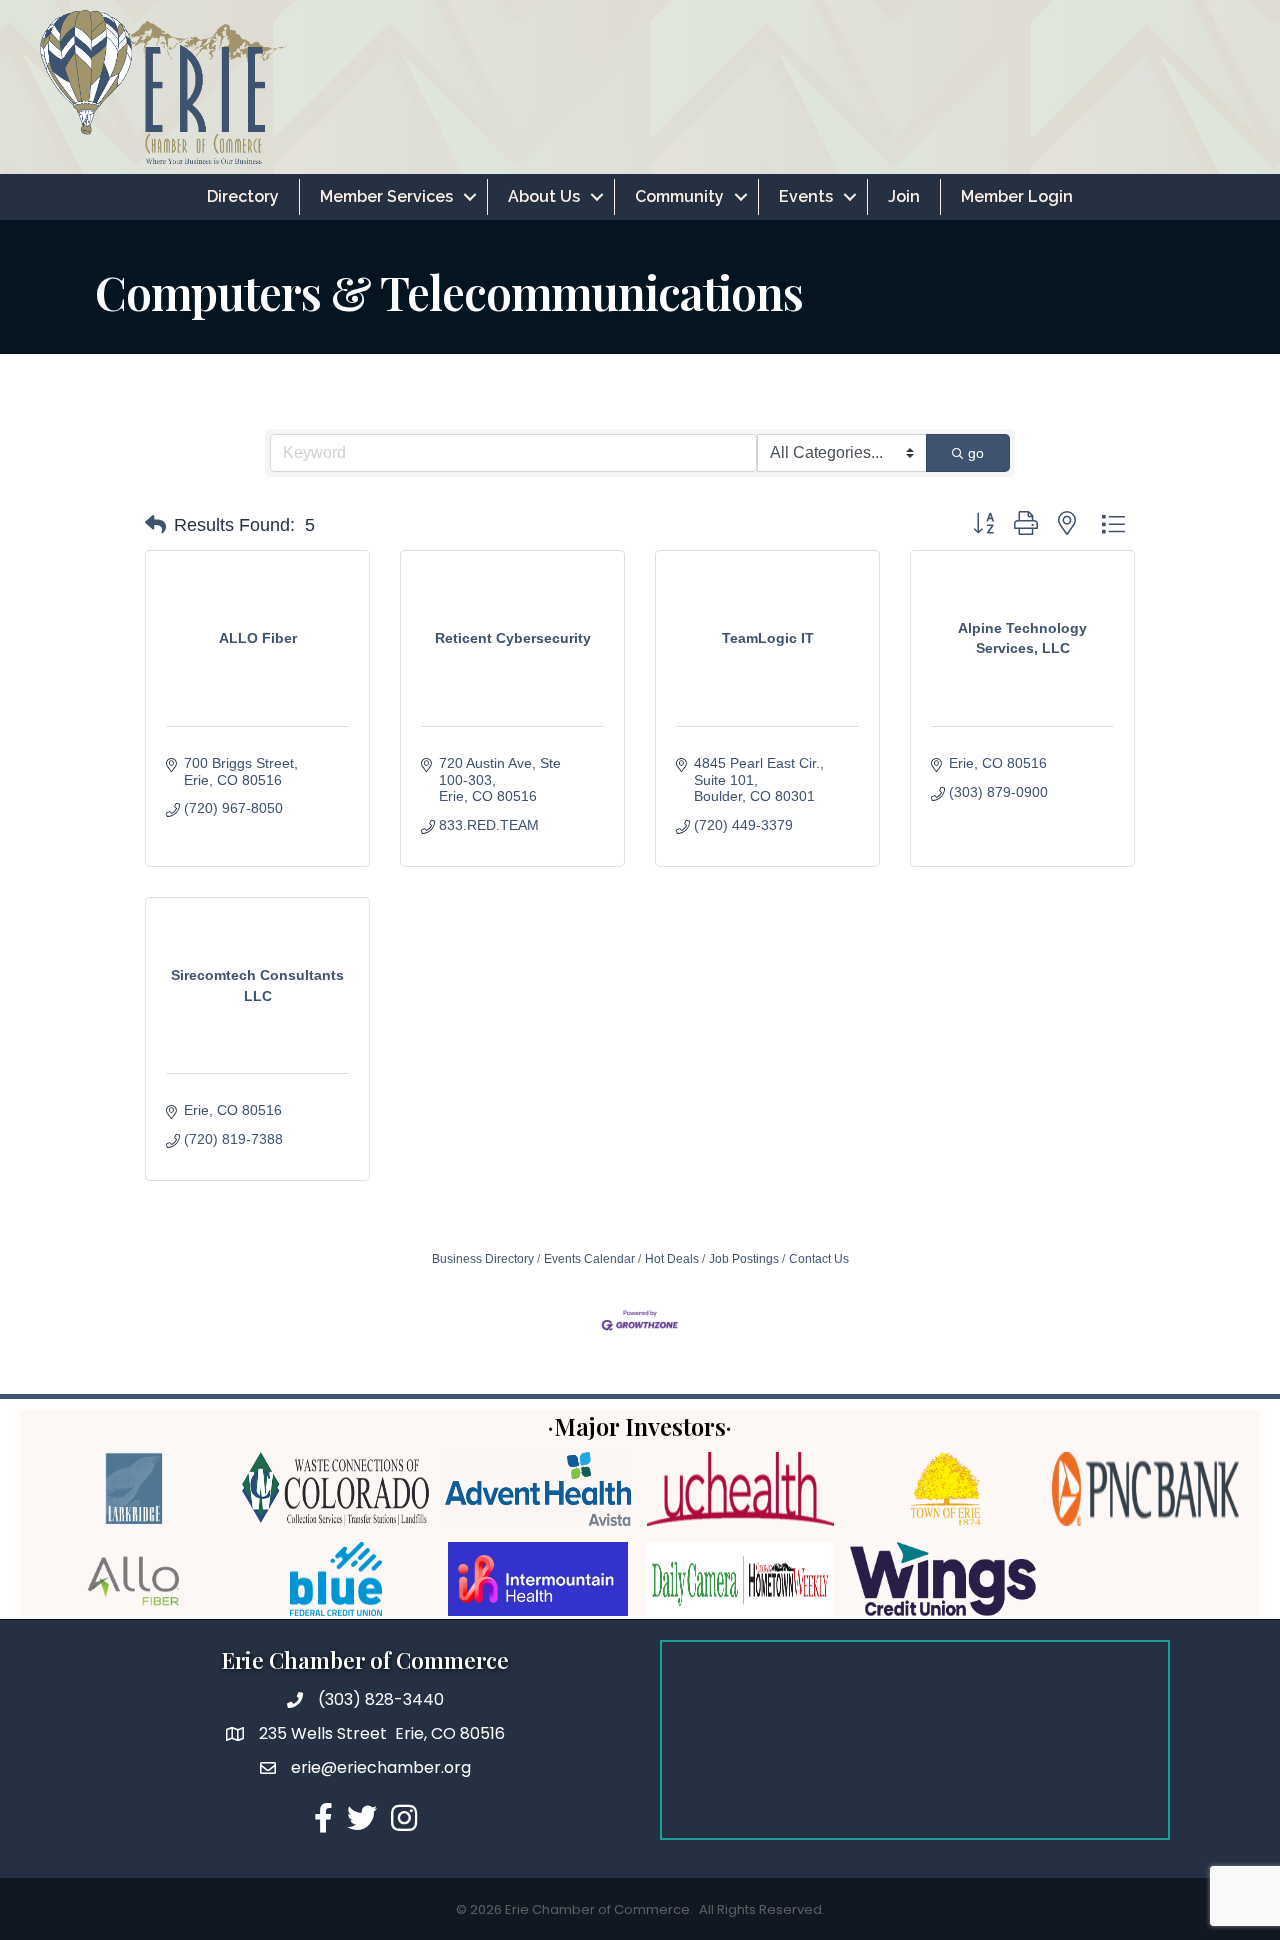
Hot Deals (672, 1259)
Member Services (386, 196)
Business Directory (483, 1259)
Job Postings (744, 1259)
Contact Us (819, 1259)
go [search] (976, 453)
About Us (544, 196)
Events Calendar (589, 1259)
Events (806, 196)
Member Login (1017, 196)
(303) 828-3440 (381, 1699)
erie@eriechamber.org (381, 1767)
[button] (155, 525)
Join (904, 196)
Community (679, 196)
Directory (243, 196)
